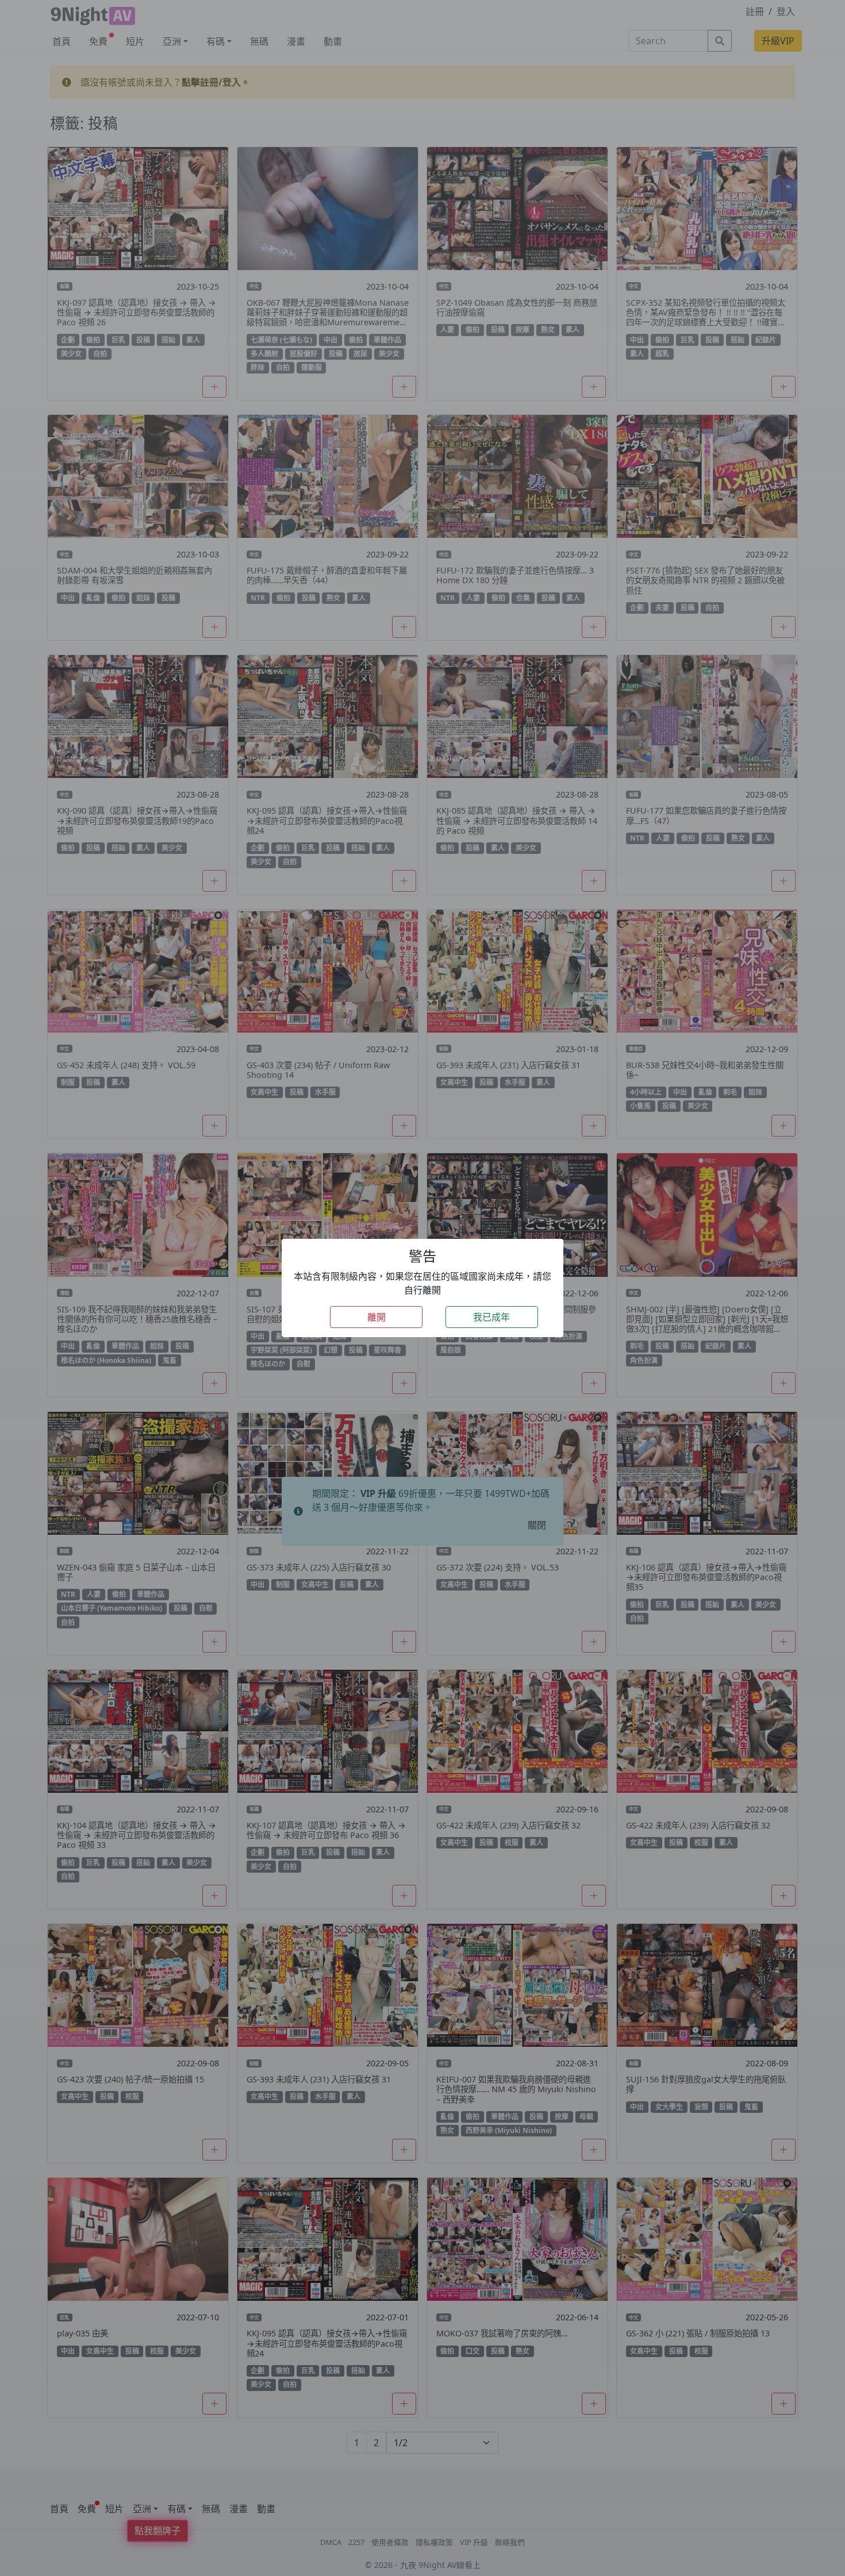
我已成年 (491, 1317)
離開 (377, 1317)
